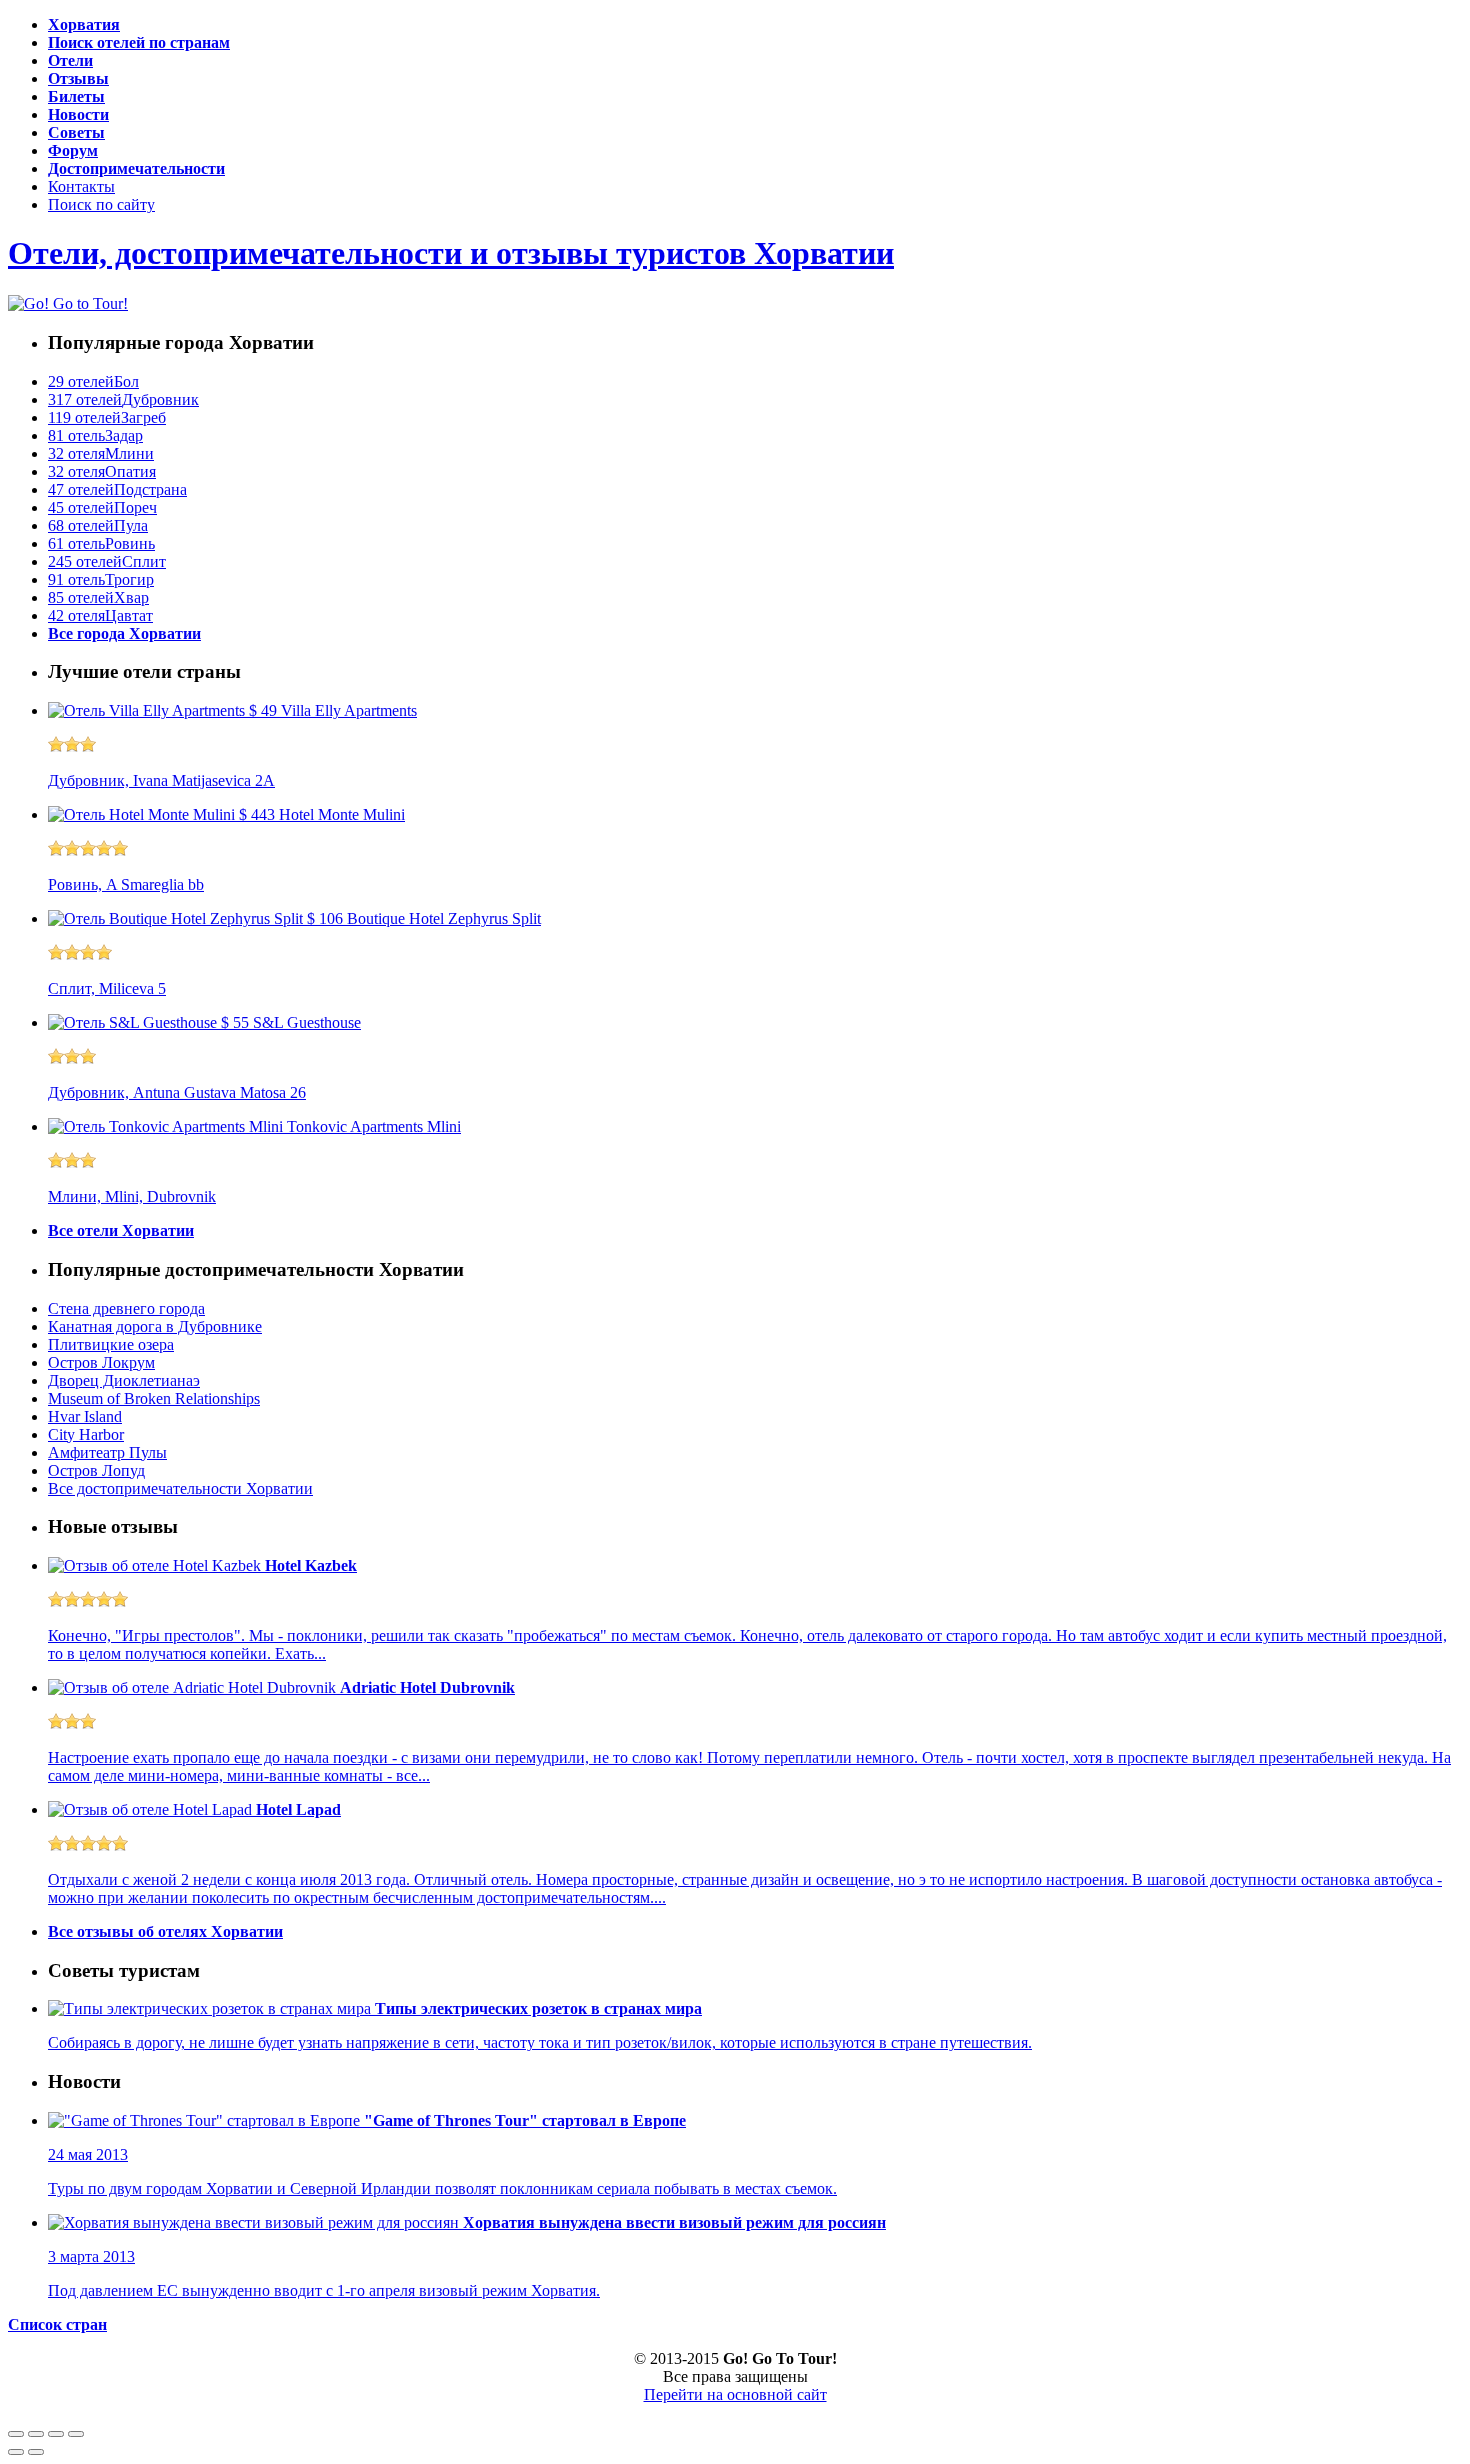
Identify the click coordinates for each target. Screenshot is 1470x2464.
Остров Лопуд (96, 1470)
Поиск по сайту (101, 204)
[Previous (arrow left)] (16, 2452)
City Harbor (86, 1434)
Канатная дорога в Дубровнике (155, 1326)
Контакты (81, 186)
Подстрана (117, 489)
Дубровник (123, 399)
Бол (93, 381)
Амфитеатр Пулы (107, 1452)
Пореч (102, 507)
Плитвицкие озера (111, 1344)
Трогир (101, 579)
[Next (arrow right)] (36, 2452)
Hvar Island (85, 1416)
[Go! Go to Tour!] (68, 302)
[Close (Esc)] (16, 2434)
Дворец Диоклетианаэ (124, 1380)
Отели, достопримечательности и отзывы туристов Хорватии (451, 253)
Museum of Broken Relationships (154, 1398)
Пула (98, 525)
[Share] (36, 2434)
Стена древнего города (126, 1308)
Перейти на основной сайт (735, 2394)
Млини (101, 453)
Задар (95, 435)
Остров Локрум (101, 1362)
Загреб (107, 417)
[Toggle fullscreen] (56, 2434)
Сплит (107, 561)
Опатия (102, 471)
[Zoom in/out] (76, 2434)
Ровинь (101, 543)
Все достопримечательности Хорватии (180, 1488)
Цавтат (100, 615)
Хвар (98, 597)
